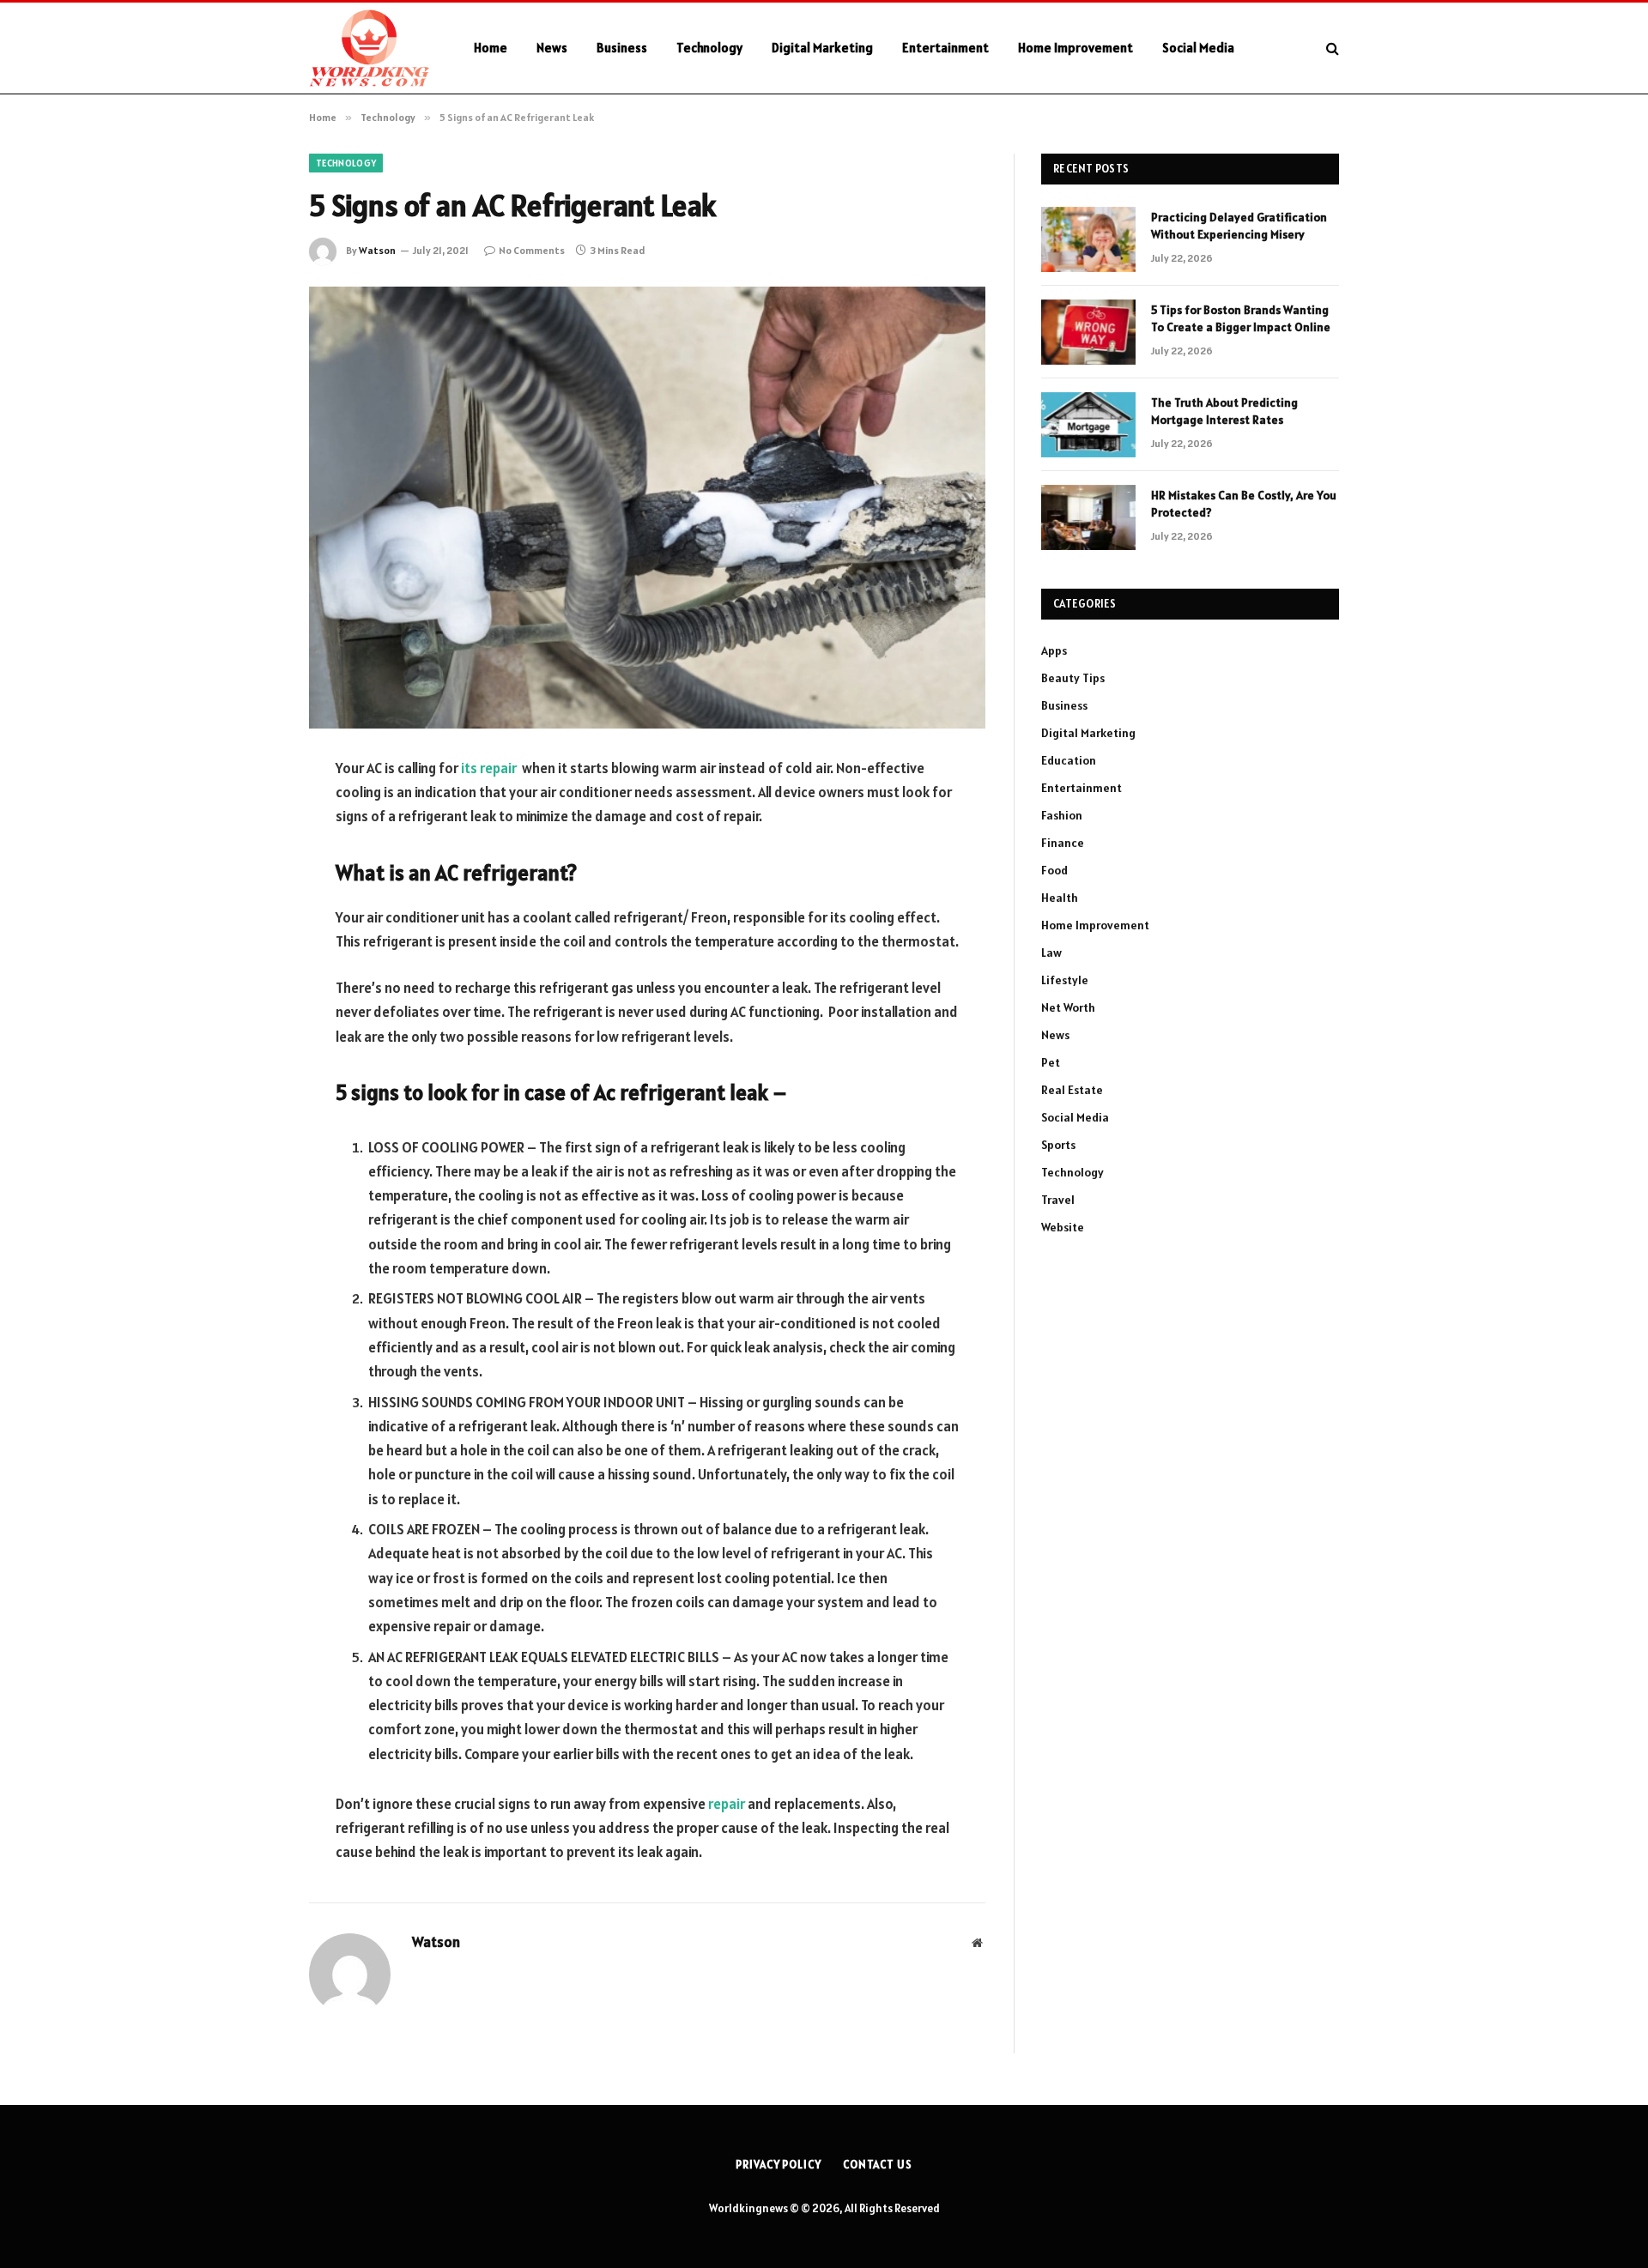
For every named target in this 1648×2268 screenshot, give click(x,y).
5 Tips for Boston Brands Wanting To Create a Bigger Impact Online (1241, 318)
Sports (1058, 1145)
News (552, 48)
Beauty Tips (1073, 678)
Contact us (878, 2165)
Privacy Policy (779, 2165)
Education (1069, 760)
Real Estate (1072, 1090)
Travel (1058, 1200)
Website (1063, 1227)
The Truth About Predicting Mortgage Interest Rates (1224, 411)
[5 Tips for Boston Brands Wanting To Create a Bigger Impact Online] (1088, 332)
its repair (489, 768)
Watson (377, 250)
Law (1051, 953)
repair (727, 1804)
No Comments (532, 250)
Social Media (1198, 48)
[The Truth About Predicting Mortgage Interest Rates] (1088, 425)
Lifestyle (1065, 980)
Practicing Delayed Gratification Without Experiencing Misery (1239, 226)
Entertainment (945, 48)
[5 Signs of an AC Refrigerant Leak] (647, 508)
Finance (1063, 843)
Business (622, 48)
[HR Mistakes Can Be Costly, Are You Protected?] (1088, 517)
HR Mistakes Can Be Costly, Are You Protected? (1244, 504)
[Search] (1331, 48)
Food (1054, 870)
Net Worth (1068, 1007)
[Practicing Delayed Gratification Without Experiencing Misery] (1088, 239)
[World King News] (369, 48)
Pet (1051, 1062)
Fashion (1062, 815)
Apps (1054, 650)
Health (1060, 898)
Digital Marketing (822, 48)
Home (491, 48)
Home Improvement (1075, 48)
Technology (709, 48)
